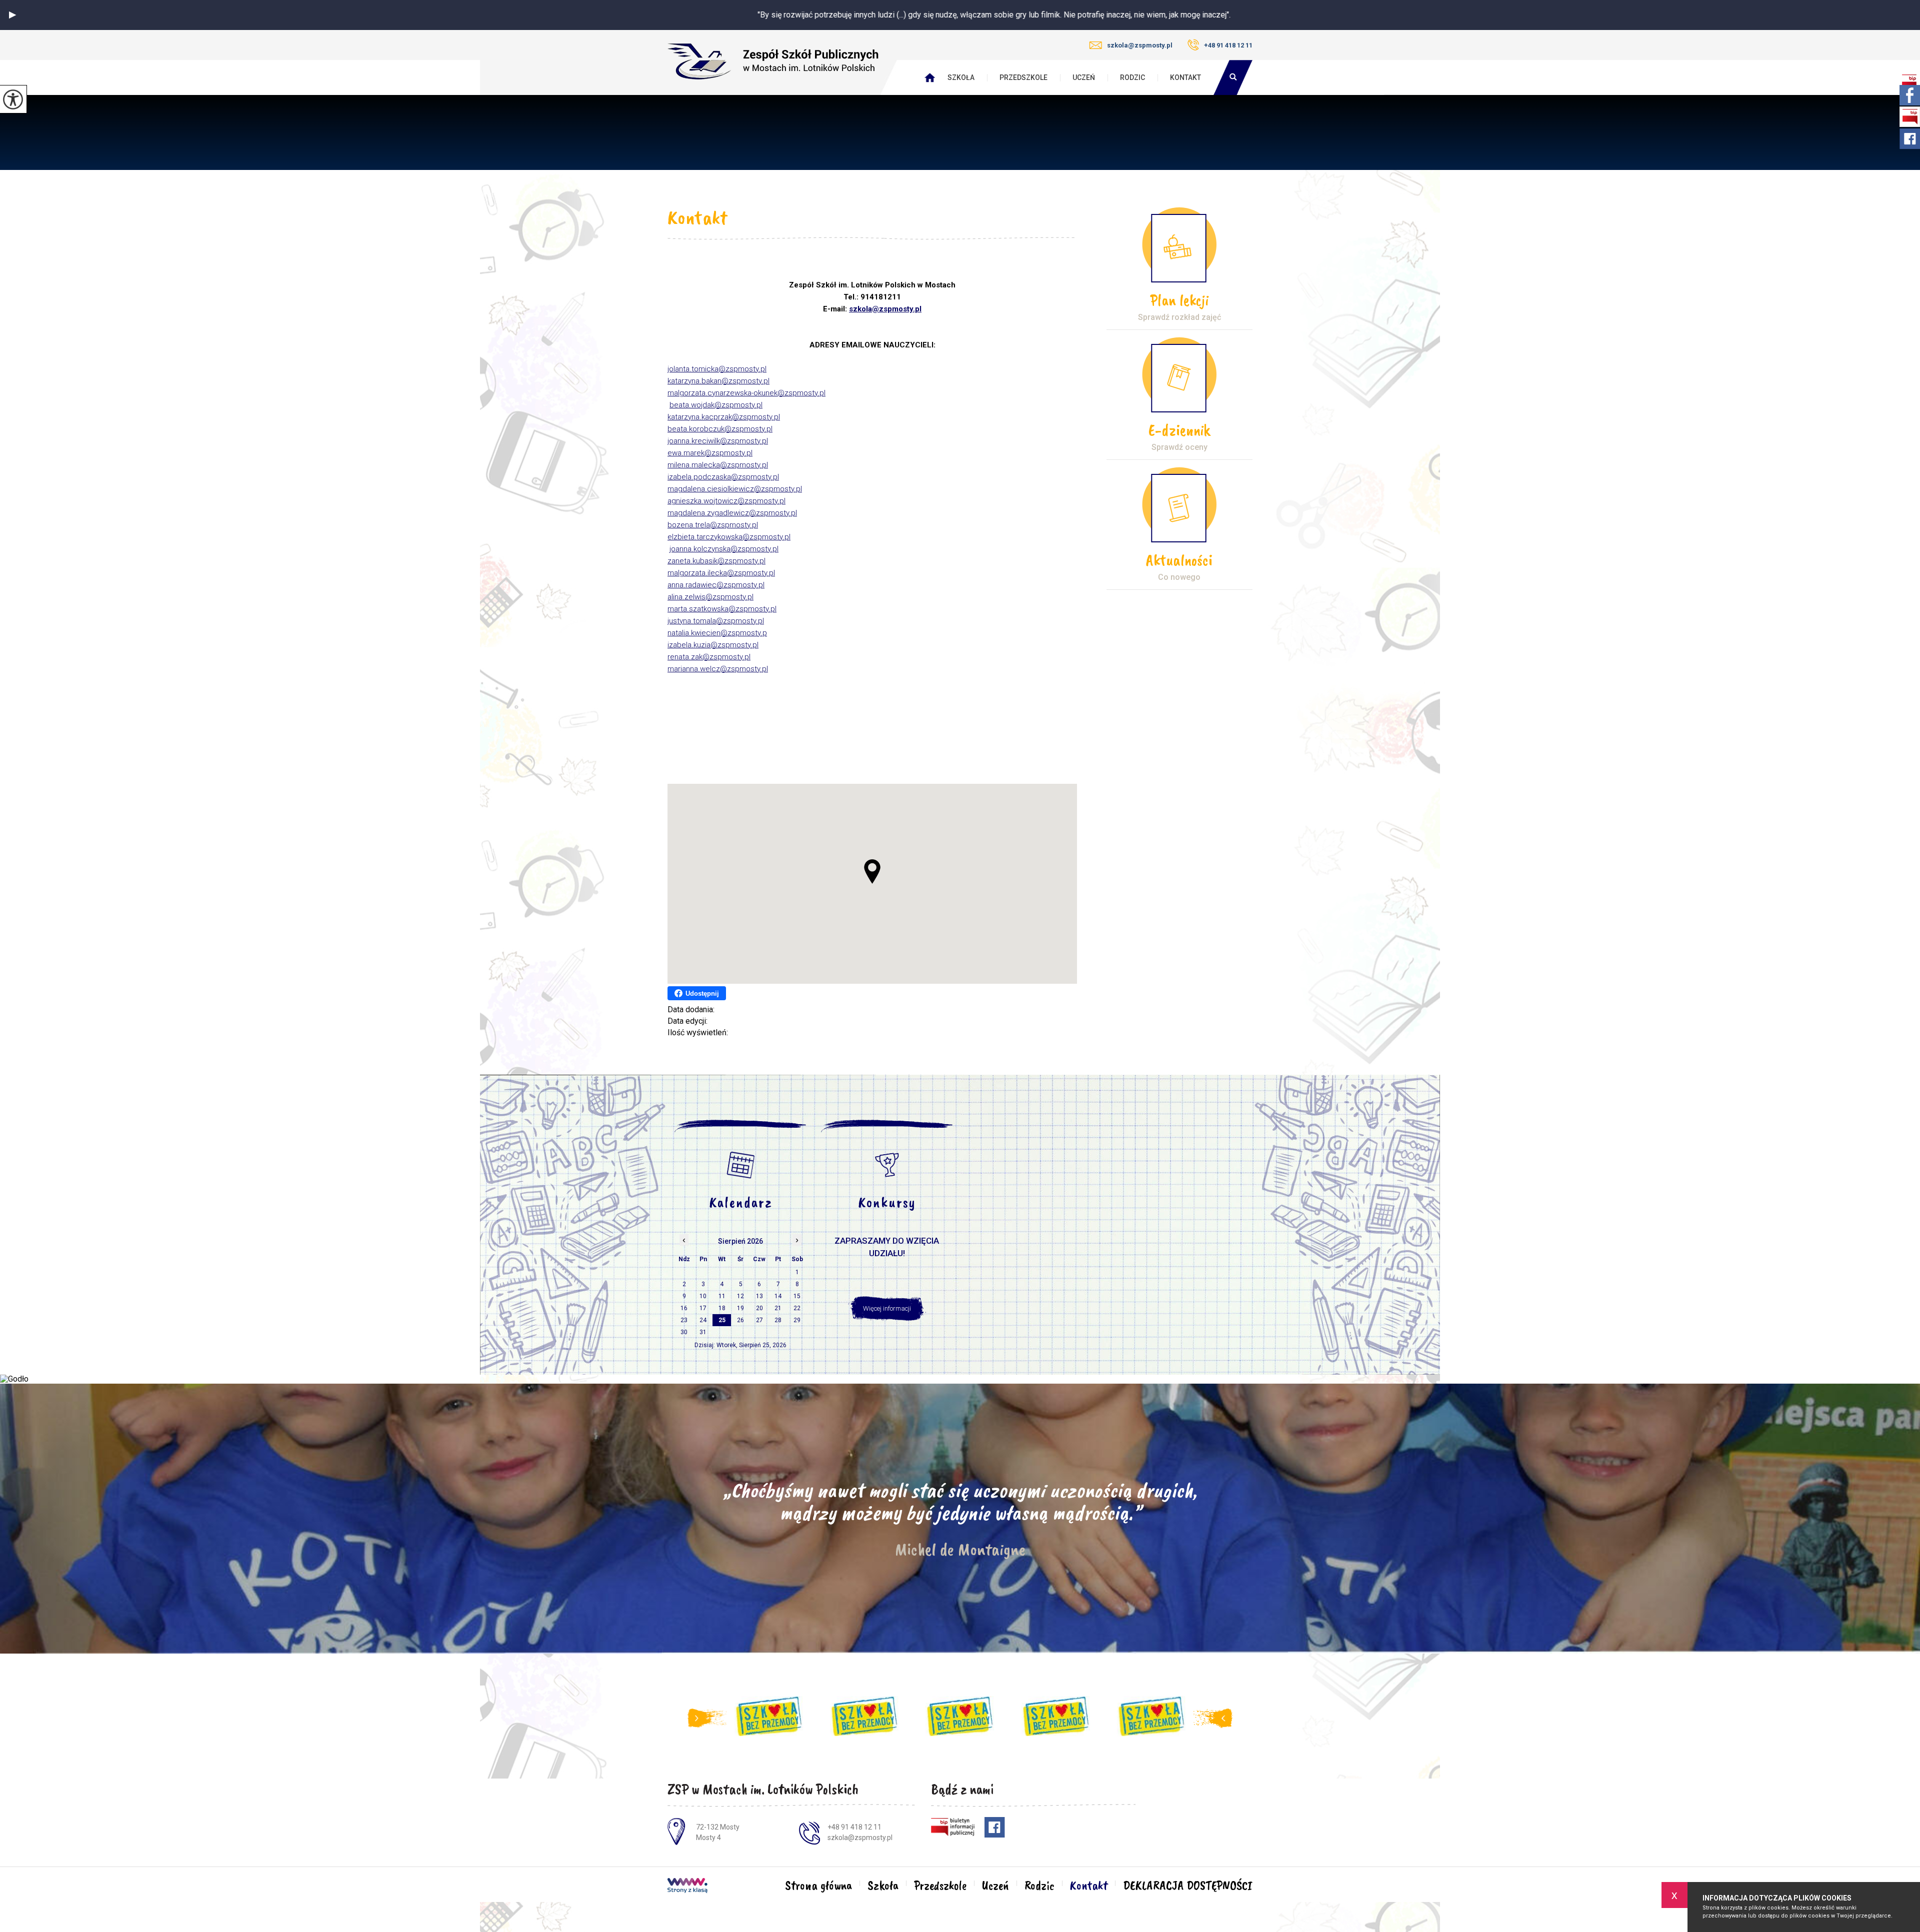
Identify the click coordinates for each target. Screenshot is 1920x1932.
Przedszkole (1023, 77)
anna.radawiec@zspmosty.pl (716, 585)
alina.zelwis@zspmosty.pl (710, 597)
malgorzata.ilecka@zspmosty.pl (721, 573)
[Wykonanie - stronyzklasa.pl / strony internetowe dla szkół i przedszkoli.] (687, 1887)
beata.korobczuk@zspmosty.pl (720, 429)
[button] (12, 15)
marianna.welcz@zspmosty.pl (718, 669)
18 (722, 1308)
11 (722, 1296)
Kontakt (1185, 77)
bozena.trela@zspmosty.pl (713, 525)
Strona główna (818, 1886)
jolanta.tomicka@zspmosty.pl (717, 369)
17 (703, 1308)
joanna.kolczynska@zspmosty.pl (724, 549)
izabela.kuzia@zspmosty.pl (713, 645)
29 (797, 1320)
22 (797, 1308)
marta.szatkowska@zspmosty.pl (722, 609)
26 (740, 1320)
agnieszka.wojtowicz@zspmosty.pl (726, 501)
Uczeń (1084, 77)
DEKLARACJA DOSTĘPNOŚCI (1188, 1886)
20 (759, 1308)
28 (778, 1320)
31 (703, 1332)
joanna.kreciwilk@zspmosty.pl (718, 441)
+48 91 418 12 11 (1228, 45)
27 (759, 1320)
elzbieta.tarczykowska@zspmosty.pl (729, 537)
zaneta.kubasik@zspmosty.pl (716, 561)
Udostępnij (702, 993)
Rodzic (1132, 77)
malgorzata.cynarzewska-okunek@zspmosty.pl (746, 393)
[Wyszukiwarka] (1233, 77)
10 (703, 1296)
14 (778, 1296)
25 (722, 1320)
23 (684, 1320)
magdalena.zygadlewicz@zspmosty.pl (732, 513)
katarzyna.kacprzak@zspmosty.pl (724, 417)
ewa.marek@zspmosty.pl (710, 453)
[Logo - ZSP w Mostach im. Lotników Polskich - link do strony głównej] (773, 62)
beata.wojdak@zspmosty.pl (716, 405)
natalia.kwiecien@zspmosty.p (717, 633)
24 (703, 1320)
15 (797, 1296)
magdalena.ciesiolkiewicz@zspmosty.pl (735, 489)
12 (740, 1296)
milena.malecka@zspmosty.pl (718, 465)
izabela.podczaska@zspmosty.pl (723, 477)
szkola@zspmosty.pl (1140, 45)
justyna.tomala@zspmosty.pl (716, 621)
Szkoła (961, 77)
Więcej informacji (887, 1308)
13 (759, 1296)
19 (740, 1308)
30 (684, 1332)
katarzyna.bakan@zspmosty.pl (718, 381)
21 (778, 1308)
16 (684, 1308)
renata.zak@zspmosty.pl (709, 657)
